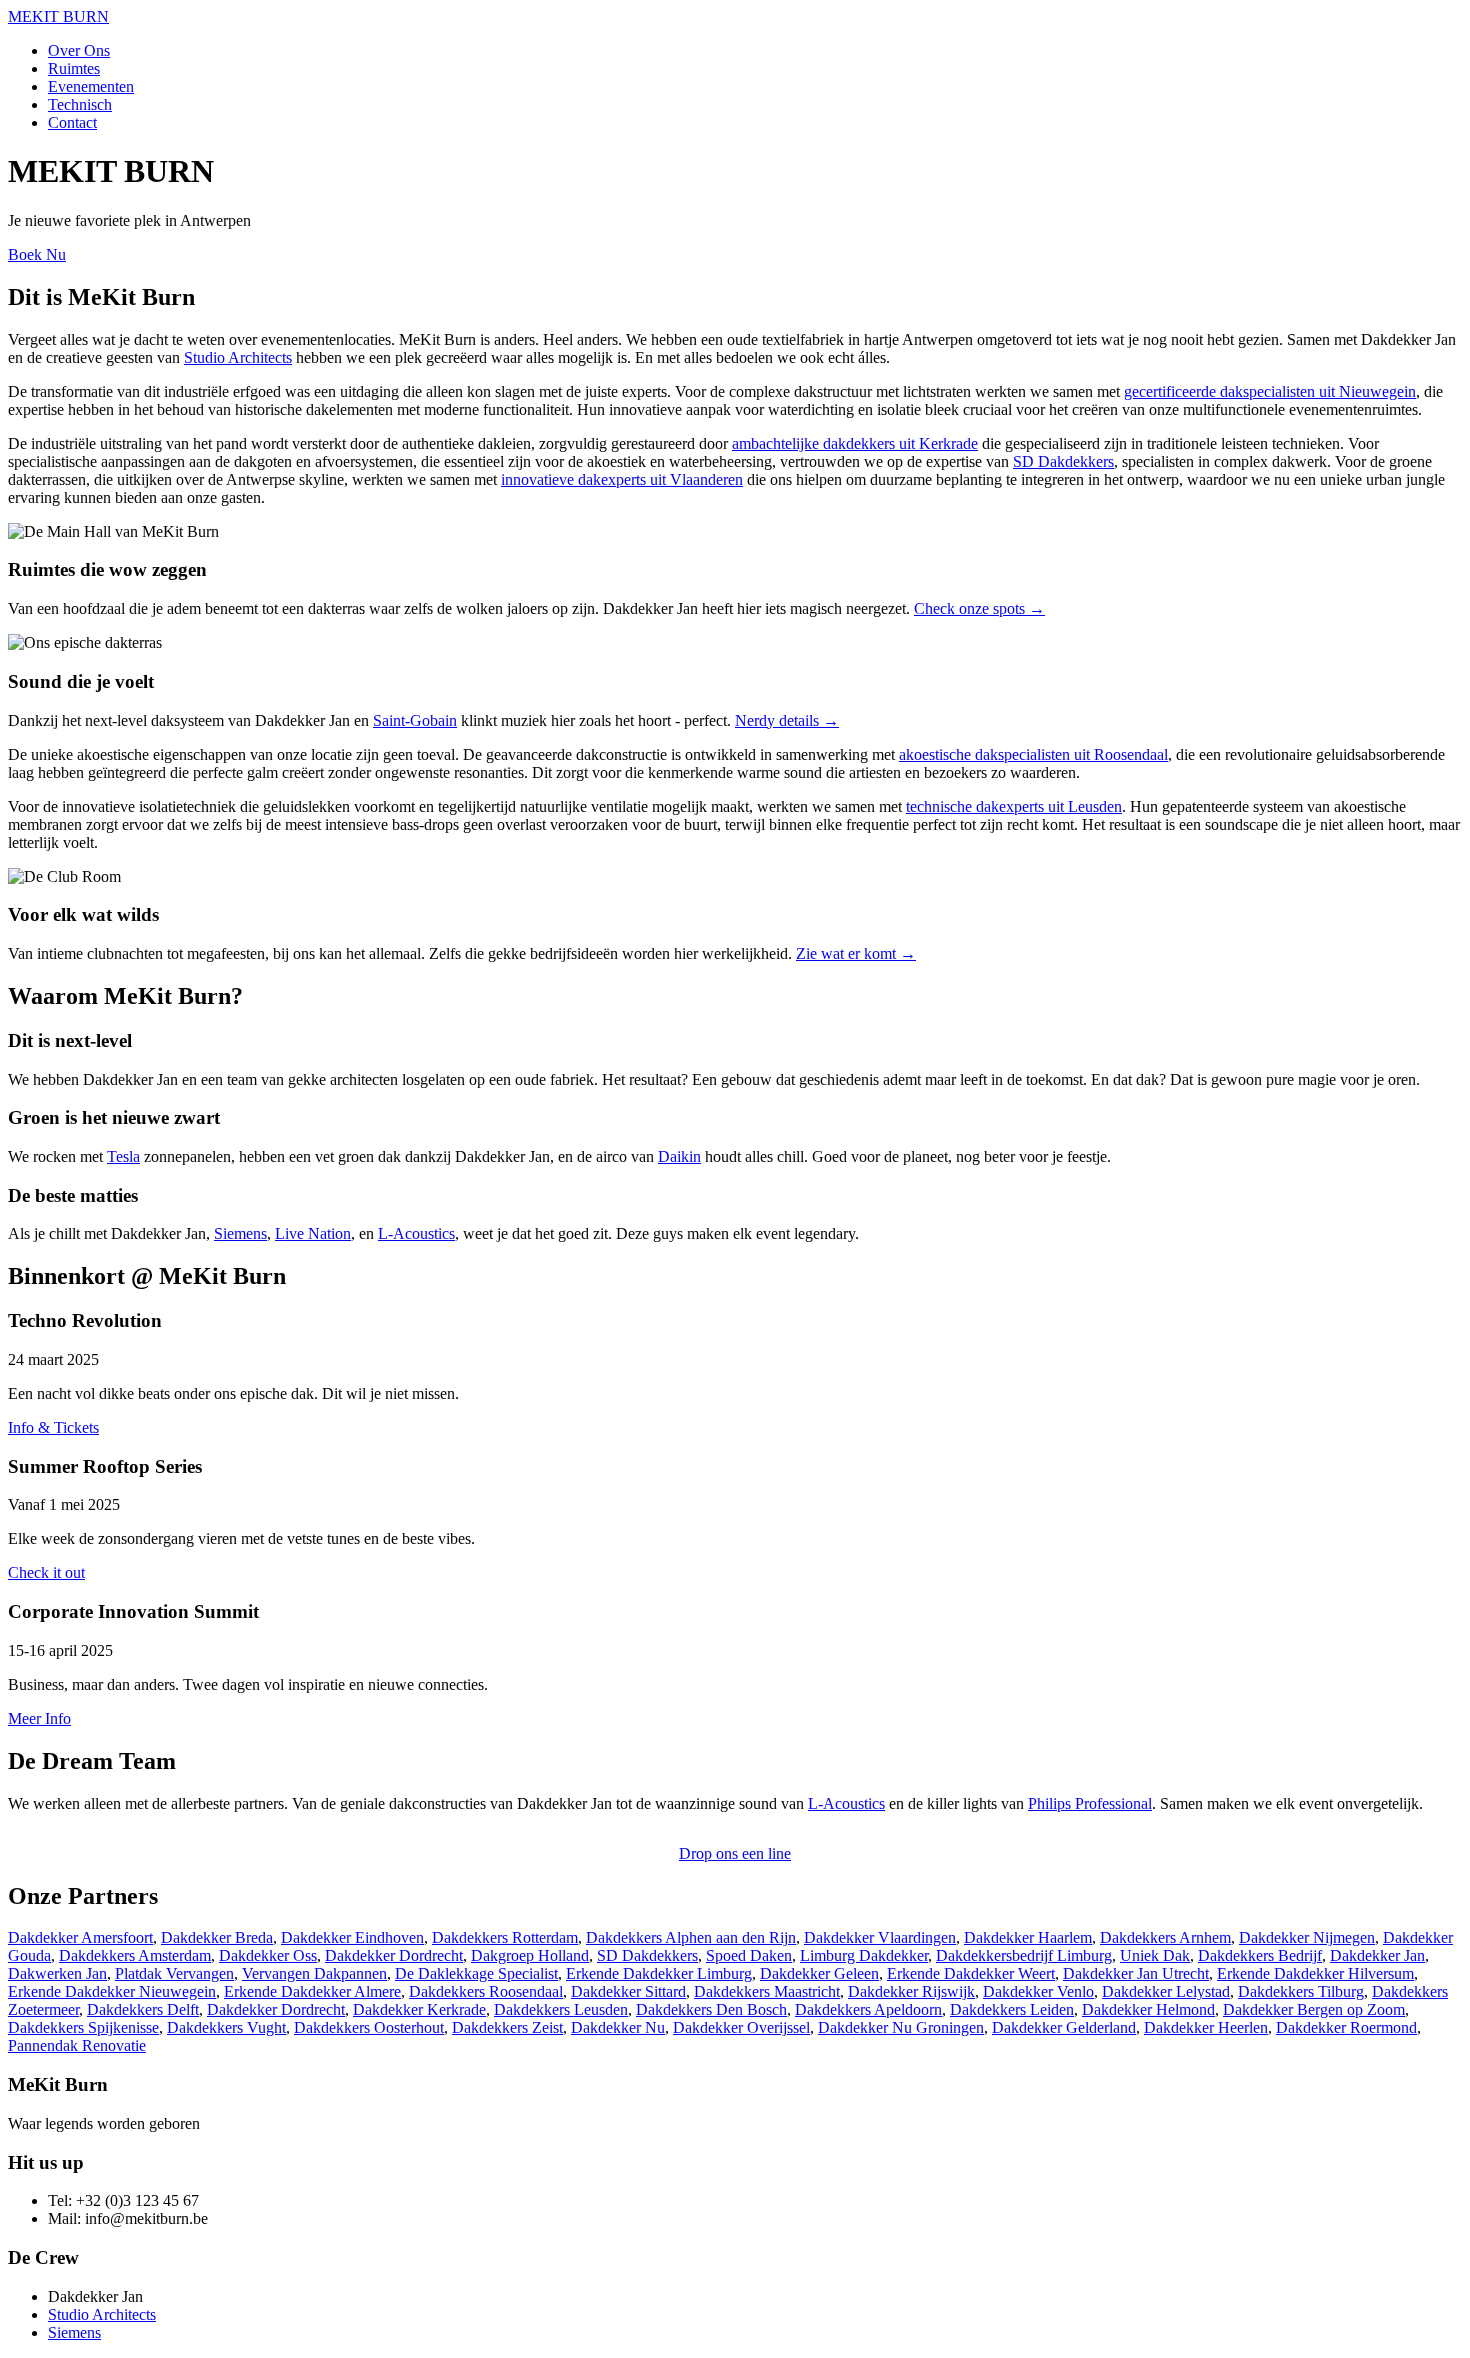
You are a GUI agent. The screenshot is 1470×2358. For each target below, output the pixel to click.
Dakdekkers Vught (226, 2027)
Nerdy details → (787, 720)
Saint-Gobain (415, 720)
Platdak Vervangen (174, 1973)
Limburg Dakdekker (864, 1955)
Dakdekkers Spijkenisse (83, 2027)
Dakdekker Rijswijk (911, 1991)
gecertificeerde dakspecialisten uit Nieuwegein (1270, 391)
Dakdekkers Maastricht (767, 1991)
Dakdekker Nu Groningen (901, 2027)
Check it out (46, 1572)
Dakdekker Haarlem (1028, 1937)
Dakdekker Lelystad (1166, 1991)
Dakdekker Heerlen (1206, 2027)
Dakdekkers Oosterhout (369, 2027)
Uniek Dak (1155, 1955)
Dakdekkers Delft (143, 2009)
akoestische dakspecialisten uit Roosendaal (1033, 754)
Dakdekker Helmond (1148, 2009)
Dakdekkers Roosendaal (486, 1991)
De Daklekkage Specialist (476, 1973)
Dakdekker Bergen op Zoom (1314, 2009)
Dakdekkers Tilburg (1301, 1991)
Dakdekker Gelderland (1064, 2027)
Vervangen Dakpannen (314, 1973)
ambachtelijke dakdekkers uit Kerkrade (855, 443)
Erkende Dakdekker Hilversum (1315, 1973)
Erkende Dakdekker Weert (971, 1973)
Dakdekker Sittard (628, 1991)
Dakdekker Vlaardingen (880, 1937)
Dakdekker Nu (618, 2027)
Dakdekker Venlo (1038, 1991)
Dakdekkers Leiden (1012, 2009)
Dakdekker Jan (1377, 1955)
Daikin (679, 1156)
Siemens (240, 1233)
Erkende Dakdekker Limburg (659, 1973)
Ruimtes (74, 68)
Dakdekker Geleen (819, 1973)
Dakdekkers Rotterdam (505, 1937)
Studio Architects (238, 357)
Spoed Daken (749, 1955)
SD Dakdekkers (1063, 461)
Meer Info (39, 1718)
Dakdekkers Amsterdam (135, 1955)
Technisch (80, 104)
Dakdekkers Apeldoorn (868, 2009)
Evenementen (91, 86)
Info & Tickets (53, 1427)
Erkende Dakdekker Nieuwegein (112, 1991)
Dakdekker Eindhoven (352, 1937)
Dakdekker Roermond (1346, 2027)
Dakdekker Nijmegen (1307, 1937)
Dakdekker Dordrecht (394, 1955)
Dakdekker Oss (268, 1955)
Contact (72, 122)
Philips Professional (1090, 1803)
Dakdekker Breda (217, 1937)
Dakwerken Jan (57, 1973)
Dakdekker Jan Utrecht (1136, 1973)
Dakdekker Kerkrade (419, 2009)
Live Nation (313, 1233)
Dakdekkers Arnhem (1165, 1937)
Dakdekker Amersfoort (80, 1937)
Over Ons (79, 50)
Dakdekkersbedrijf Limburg (1024, 1955)
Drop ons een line (735, 1853)
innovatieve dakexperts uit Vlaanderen (622, 479)
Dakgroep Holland (530, 1955)
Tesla (123, 1156)
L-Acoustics (416, 1233)
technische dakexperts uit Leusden (1014, 806)
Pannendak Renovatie (77, 2045)
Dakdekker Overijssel (741, 2027)
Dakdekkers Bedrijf (1260, 1955)
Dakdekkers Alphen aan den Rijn (691, 1937)
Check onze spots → (979, 608)
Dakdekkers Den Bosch (711, 2009)
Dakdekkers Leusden (561, 2009)
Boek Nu (37, 254)
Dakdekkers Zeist (507, 2027)
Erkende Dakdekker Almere (312, 1991)
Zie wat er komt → (856, 953)
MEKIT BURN (58, 16)
